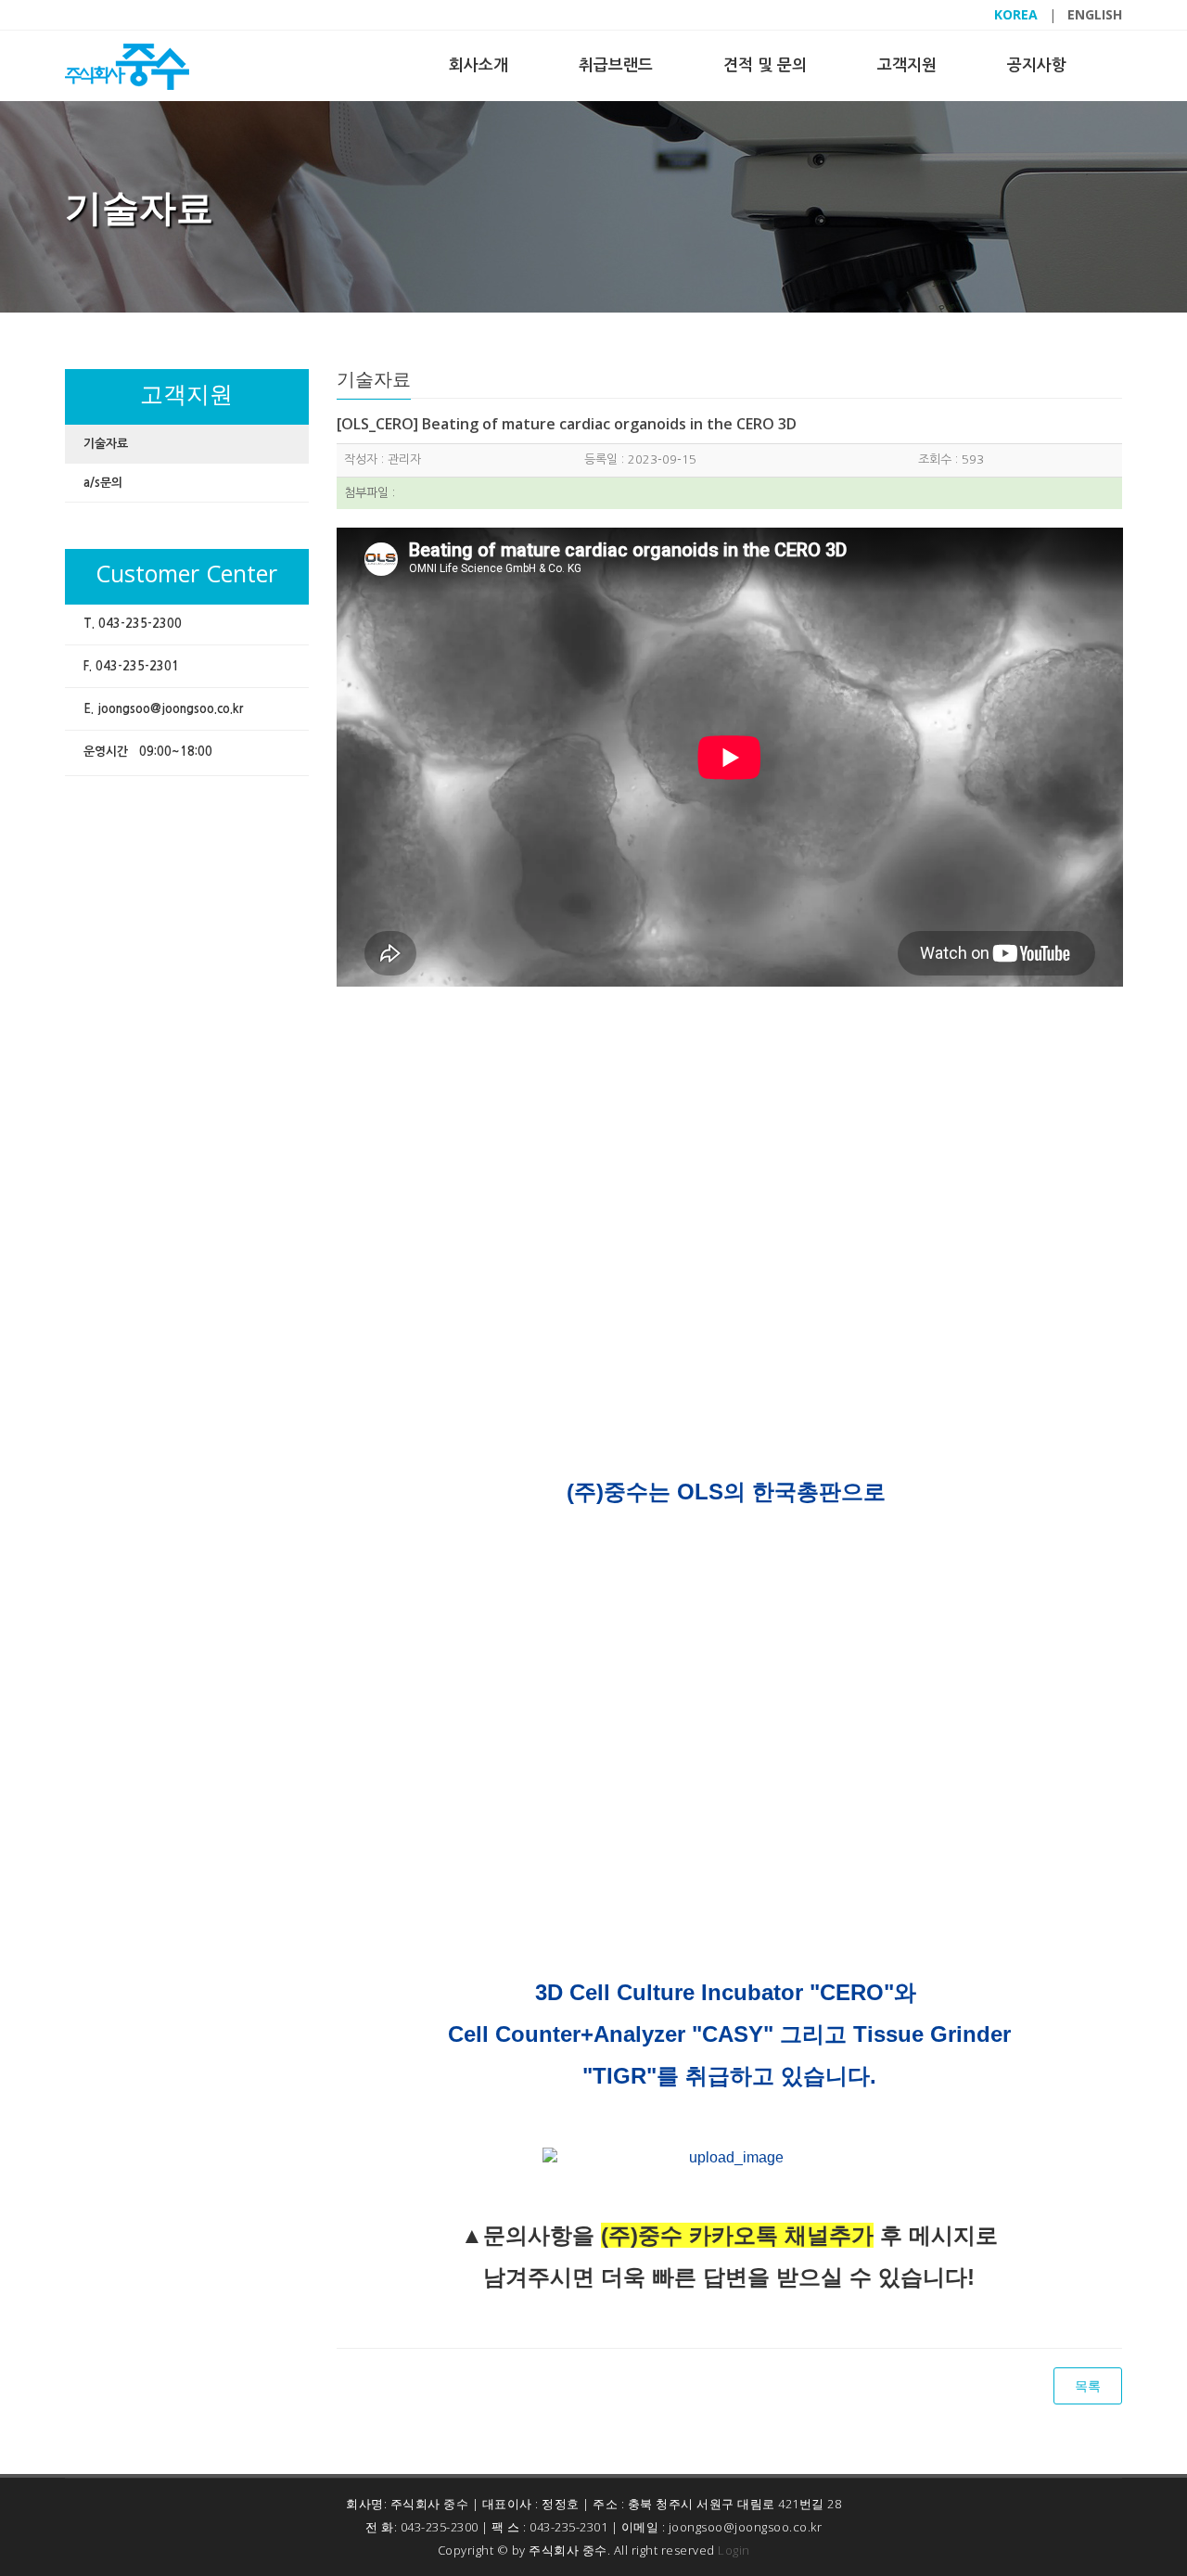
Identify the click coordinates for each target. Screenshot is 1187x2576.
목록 (1088, 2385)
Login (734, 2550)
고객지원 (907, 65)
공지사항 (1037, 65)
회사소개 (479, 65)
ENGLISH (1095, 14)
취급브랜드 (616, 65)
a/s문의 (103, 483)
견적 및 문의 (765, 65)
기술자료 (106, 444)
